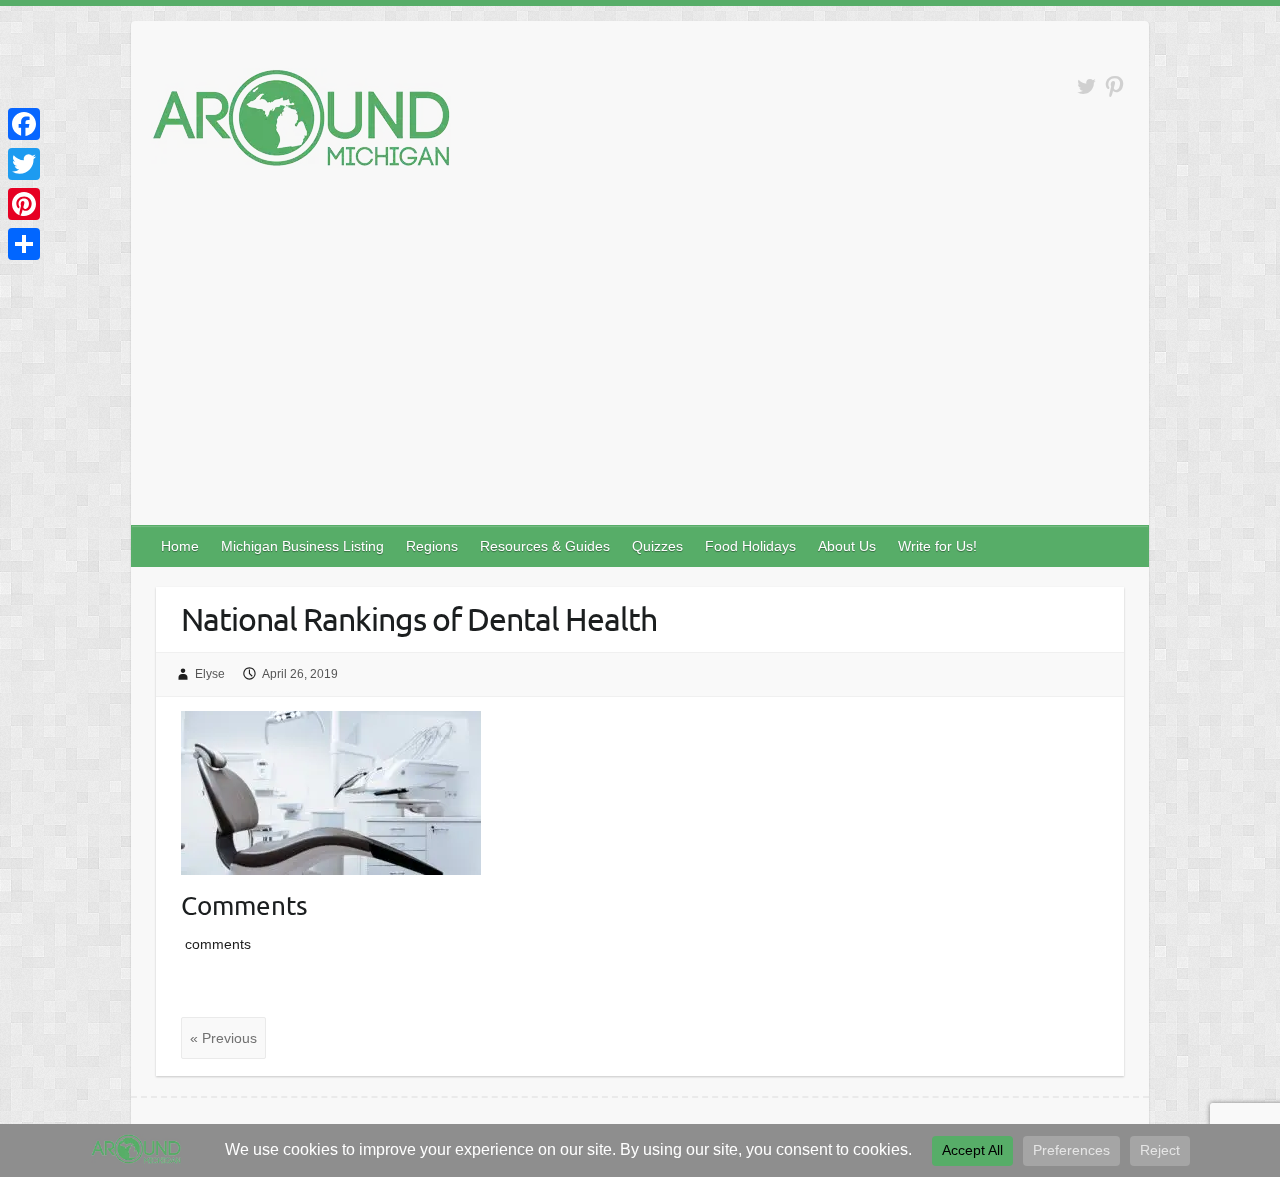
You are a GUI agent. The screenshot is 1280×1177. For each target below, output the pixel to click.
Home (180, 546)
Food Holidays (750, 546)
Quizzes (657, 546)
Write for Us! (937, 546)
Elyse (210, 674)
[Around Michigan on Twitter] (1086, 86)
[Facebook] (24, 124)
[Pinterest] (24, 204)
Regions (432, 546)
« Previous (223, 1038)
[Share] (24, 244)
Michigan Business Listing (302, 546)
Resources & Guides (545, 546)
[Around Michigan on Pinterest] (1114, 86)
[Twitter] (24, 164)
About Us (847, 546)
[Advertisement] (640, 375)
